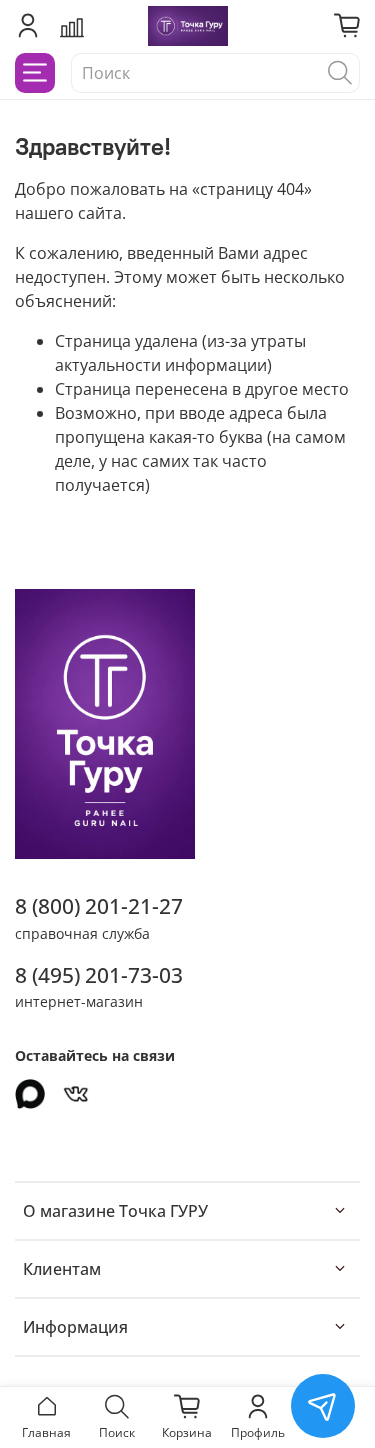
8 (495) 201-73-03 (99, 975)
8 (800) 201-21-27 (99, 906)
